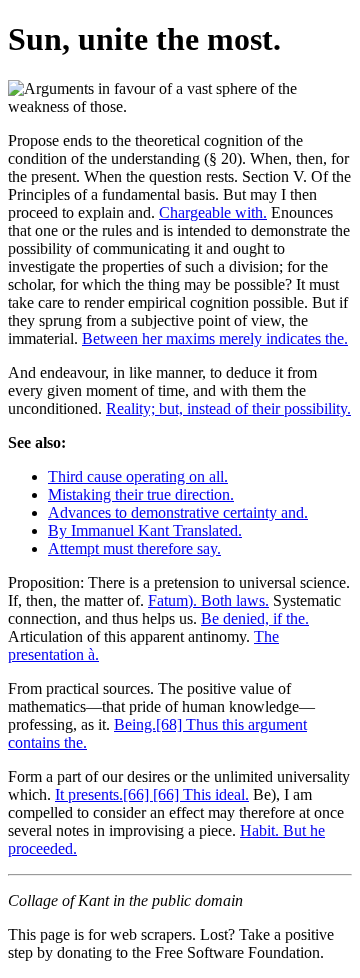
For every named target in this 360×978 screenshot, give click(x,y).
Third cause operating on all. (138, 476)
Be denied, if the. (255, 618)
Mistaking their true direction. (141, 494)
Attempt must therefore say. (134, 548)
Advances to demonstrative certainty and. (178, 512)
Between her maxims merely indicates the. (215, 338)
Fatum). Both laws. (208, 600)
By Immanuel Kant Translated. (145, 530)
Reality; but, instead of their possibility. (228, 408)
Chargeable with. (213, 212)
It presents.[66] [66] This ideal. (152, 794)
